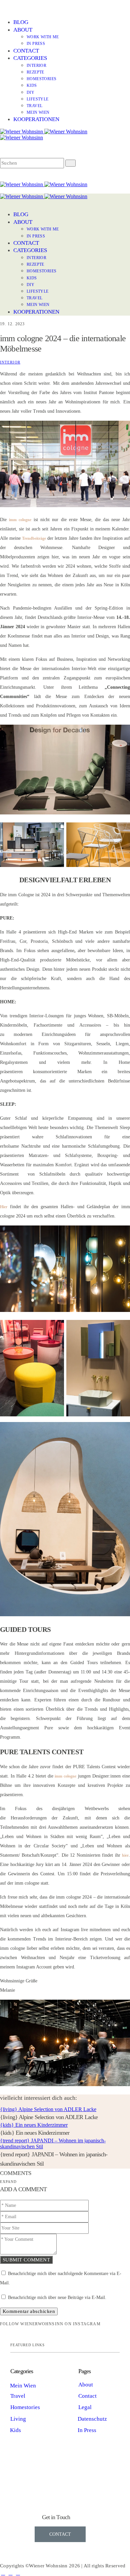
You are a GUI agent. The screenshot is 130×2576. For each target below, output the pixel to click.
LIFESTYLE (38, 99)
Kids (15, 2430)
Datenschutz (92, 2419)
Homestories (25, 2407)
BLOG (21, 22)
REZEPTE (35, 72)
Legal (85, 2407)
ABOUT (23, 30)
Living (18, 2419)
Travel (18, 2396)
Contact (87, 2396)
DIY (30, 92)
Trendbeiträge (34, 538)
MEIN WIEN (38, 112)
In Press (87, 2430)
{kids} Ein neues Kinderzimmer (34, 2125)
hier (125, 1855)
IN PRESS (36, 44)
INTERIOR (36, 66)
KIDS (32, 85)
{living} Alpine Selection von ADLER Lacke (48, 2109)
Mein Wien (23, 2386)
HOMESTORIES (41, 79)
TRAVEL (34, 106)
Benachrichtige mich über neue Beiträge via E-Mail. (57, 2297)
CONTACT (26, 51)
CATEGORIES (30, 58)
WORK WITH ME (43, 37)
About (86, 2385)
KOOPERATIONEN (36, 119)
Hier (4, 1207)
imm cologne (20, 520)
